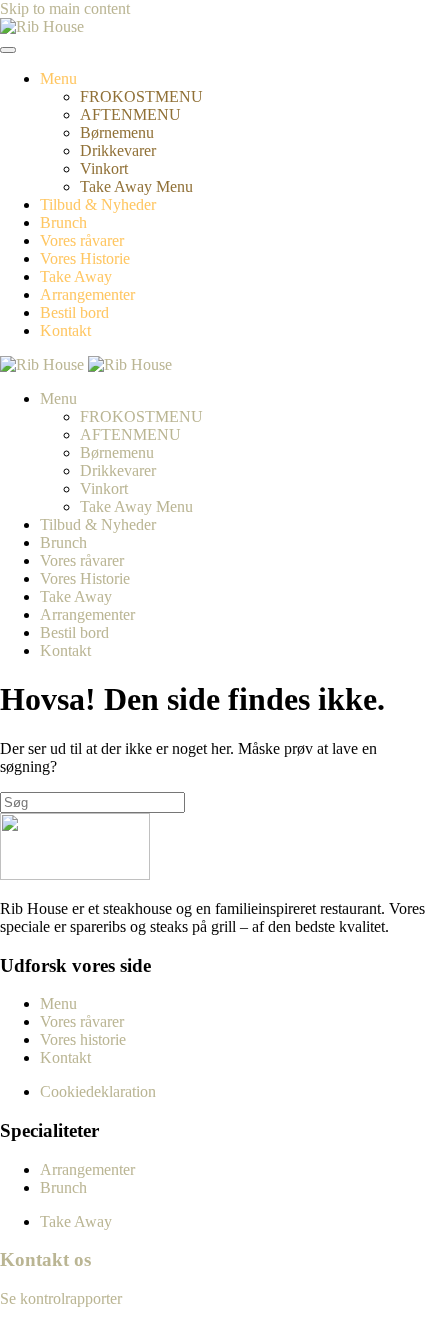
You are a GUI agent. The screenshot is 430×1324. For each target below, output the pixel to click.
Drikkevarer (118, 150)
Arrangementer (87, 294)
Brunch (63, 222)
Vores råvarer (82, 240)
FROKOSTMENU (141, 96)
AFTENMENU (130, 114)
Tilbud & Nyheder (98, 204)
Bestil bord (74, 312)
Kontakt (65, 330)
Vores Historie (85, 258)
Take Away (76, 276)
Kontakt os (45, 1259)
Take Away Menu (136, 186)
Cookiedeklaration (98, 1091)
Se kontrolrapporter (61, 1298)
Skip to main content (65, 8)
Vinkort (104, 168)
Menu (58, 78)
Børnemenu (117, 132)
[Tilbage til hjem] (42, 26)
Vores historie (83, 1039)
